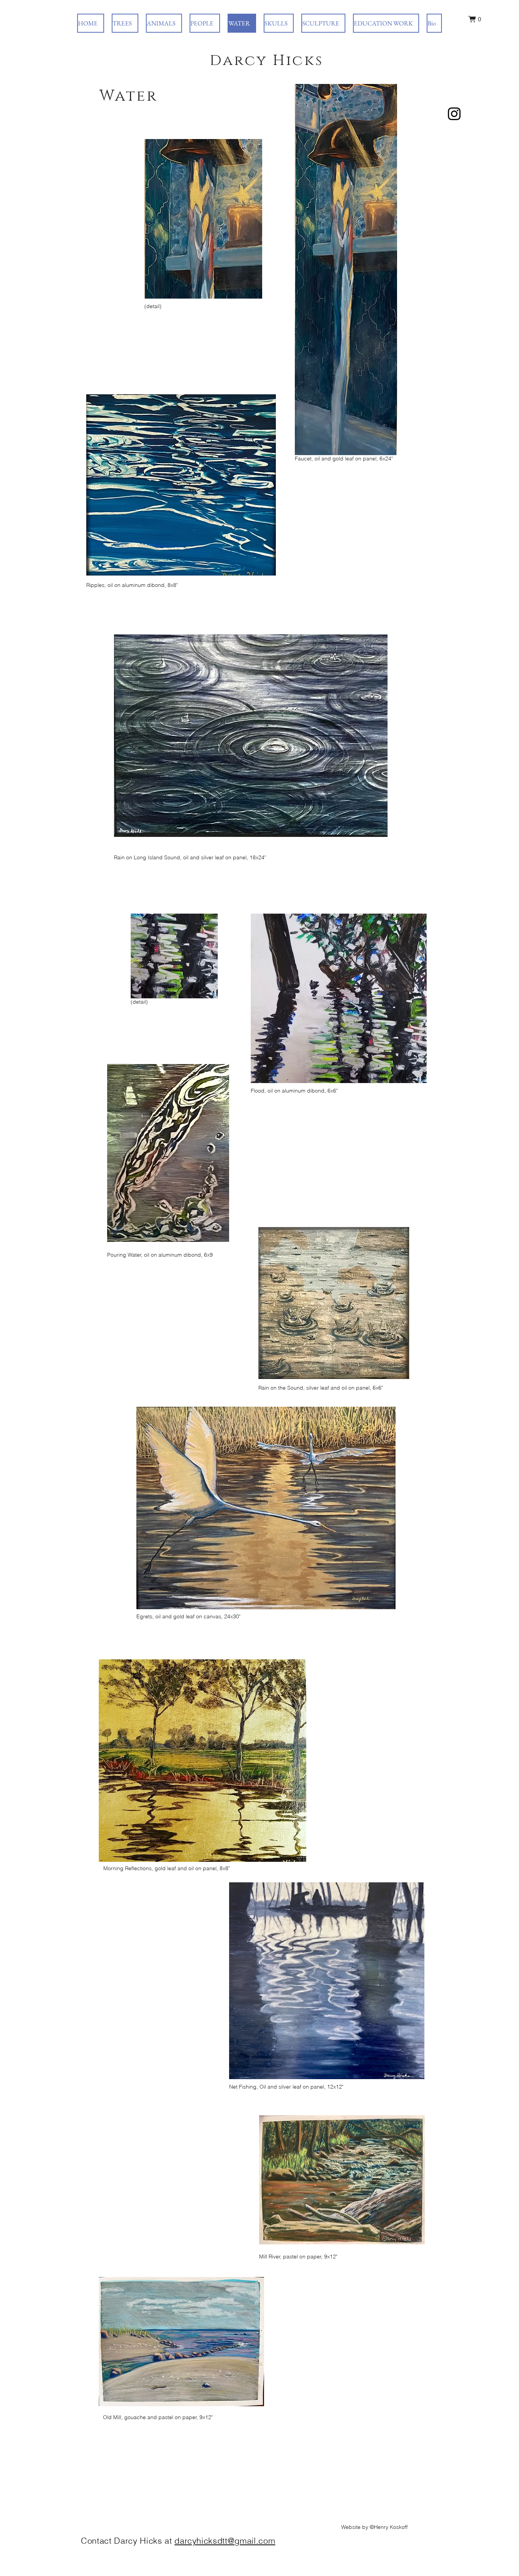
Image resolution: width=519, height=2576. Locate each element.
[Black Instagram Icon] (454, 114)
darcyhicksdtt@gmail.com (225, 2541)
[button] (475, 19)
